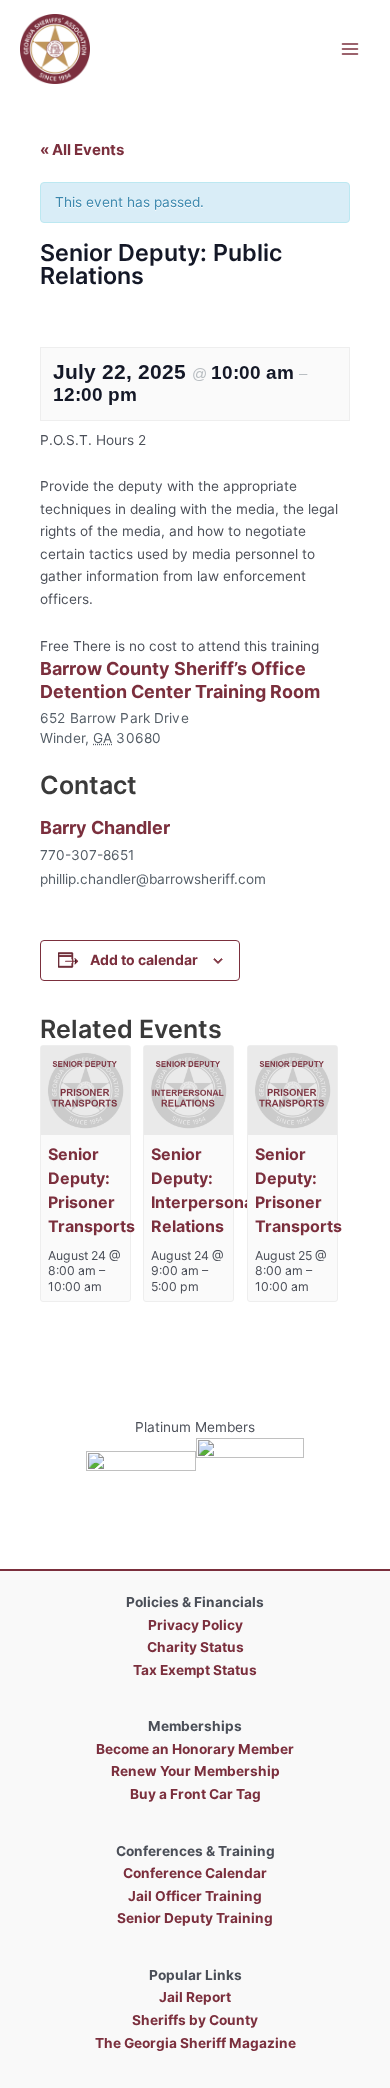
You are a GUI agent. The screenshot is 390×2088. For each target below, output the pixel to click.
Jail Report (195, 1997)
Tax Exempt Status (195, 1670)
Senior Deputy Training (195, 1918)
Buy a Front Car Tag (195, 1794)
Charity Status (195, 1647)
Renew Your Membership (195, 1771)
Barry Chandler (105, 827)
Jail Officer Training (195, 1896)
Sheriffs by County (195, 2020)
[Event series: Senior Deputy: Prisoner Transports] (319, 1286)
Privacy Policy (195, 1625)
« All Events (82, 149)
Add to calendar (144, 959)
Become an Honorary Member (195, 1749)
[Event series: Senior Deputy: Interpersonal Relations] (209, 1286)
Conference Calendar (195, 1873)
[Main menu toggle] (350, 48)
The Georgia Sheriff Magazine (195, 2043)
